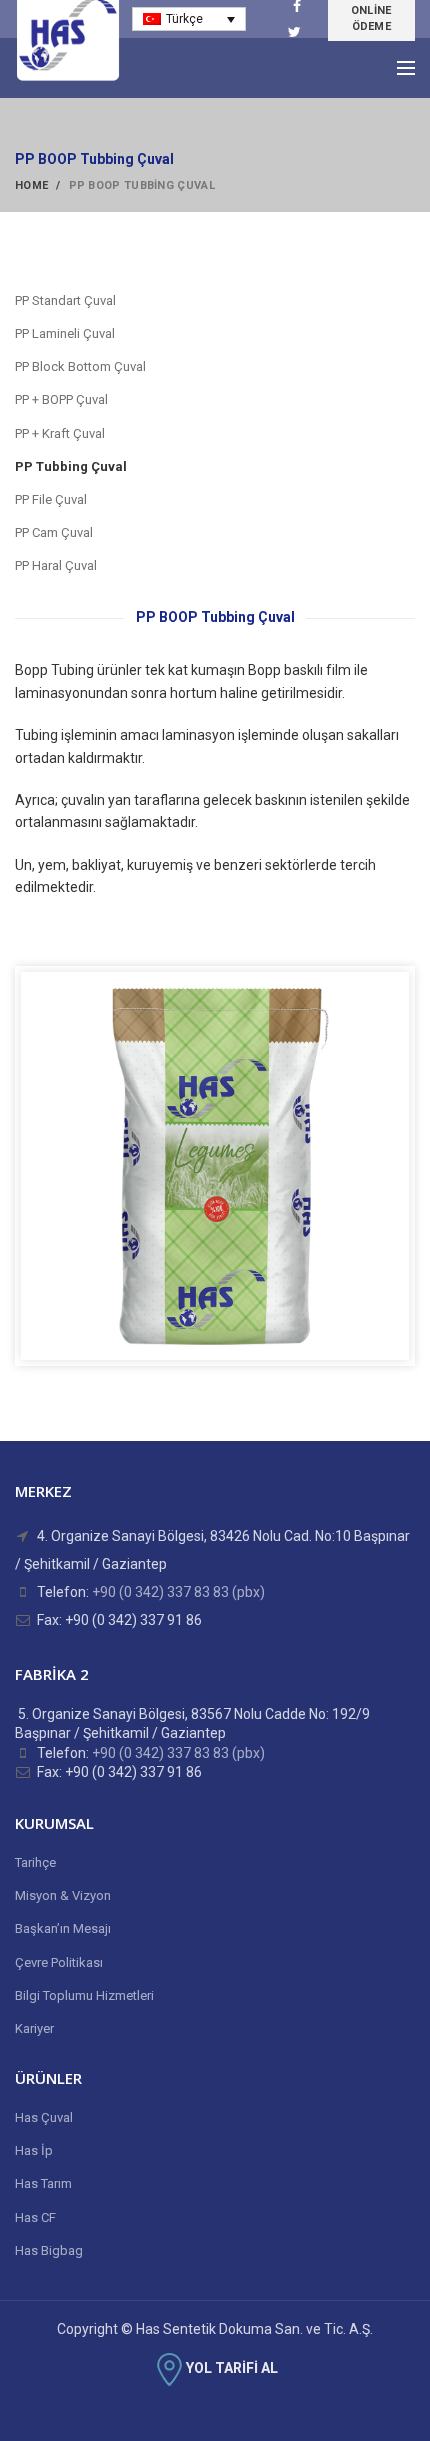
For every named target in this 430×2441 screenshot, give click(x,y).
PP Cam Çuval (54, 532)
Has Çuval (44, 2117)
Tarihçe (35, 1862)
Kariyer (34, 2028)
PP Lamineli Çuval (65, 333)
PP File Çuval (51, 499)
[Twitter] (294, 32)
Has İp (34, 2150)
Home (31, 185)
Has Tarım (43, 2183)
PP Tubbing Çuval (71, 466)
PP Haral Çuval (56, 565)
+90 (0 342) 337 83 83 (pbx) (178, 1592)
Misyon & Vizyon (63, 1895)
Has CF (35, 2217)
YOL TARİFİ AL (232, 2368)
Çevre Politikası (59, 1962)
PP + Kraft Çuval (60, 433)
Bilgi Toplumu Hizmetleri (84, 1995)
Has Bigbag (49, 2250)
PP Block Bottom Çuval (80, 366)
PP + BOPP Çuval (61, 399)
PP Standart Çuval (65, 300)
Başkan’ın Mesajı (63, 1928)
